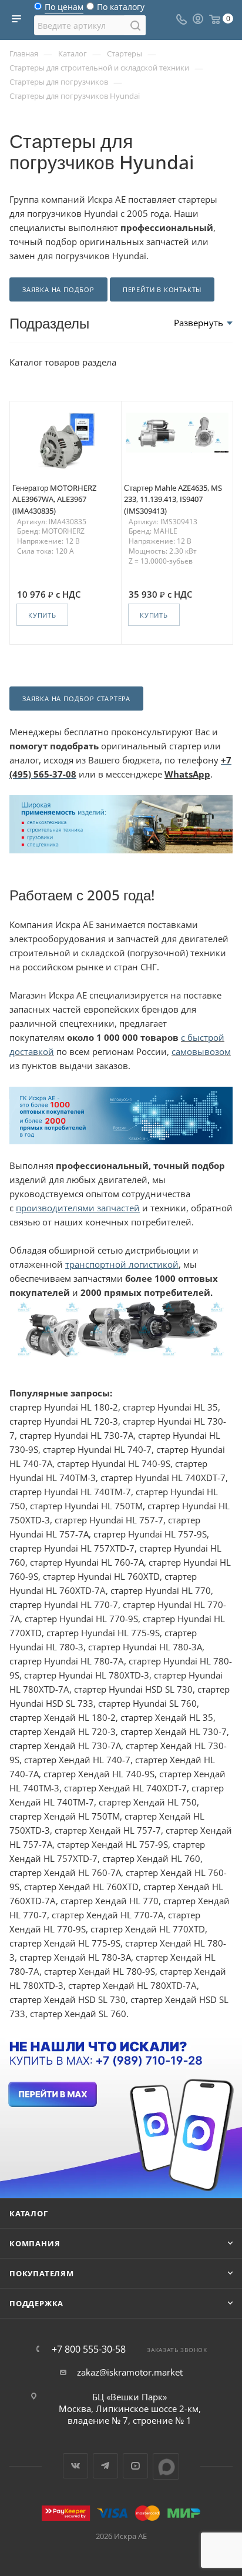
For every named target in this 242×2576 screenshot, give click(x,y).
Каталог (29, 2213)
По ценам (64, 10)
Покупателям (42, 2273)
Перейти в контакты (162, 289)
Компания (35, 2243)
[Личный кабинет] (198, 20)
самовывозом (201, 1051)
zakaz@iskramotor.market (130, 2372)
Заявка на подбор (58, 289)
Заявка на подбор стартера (76, 699)
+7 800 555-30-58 (89, 2349)
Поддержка (36, 2303)
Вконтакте (75, 2466)
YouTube (135, 2466)
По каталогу (121, 10)
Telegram (105, 2466)
